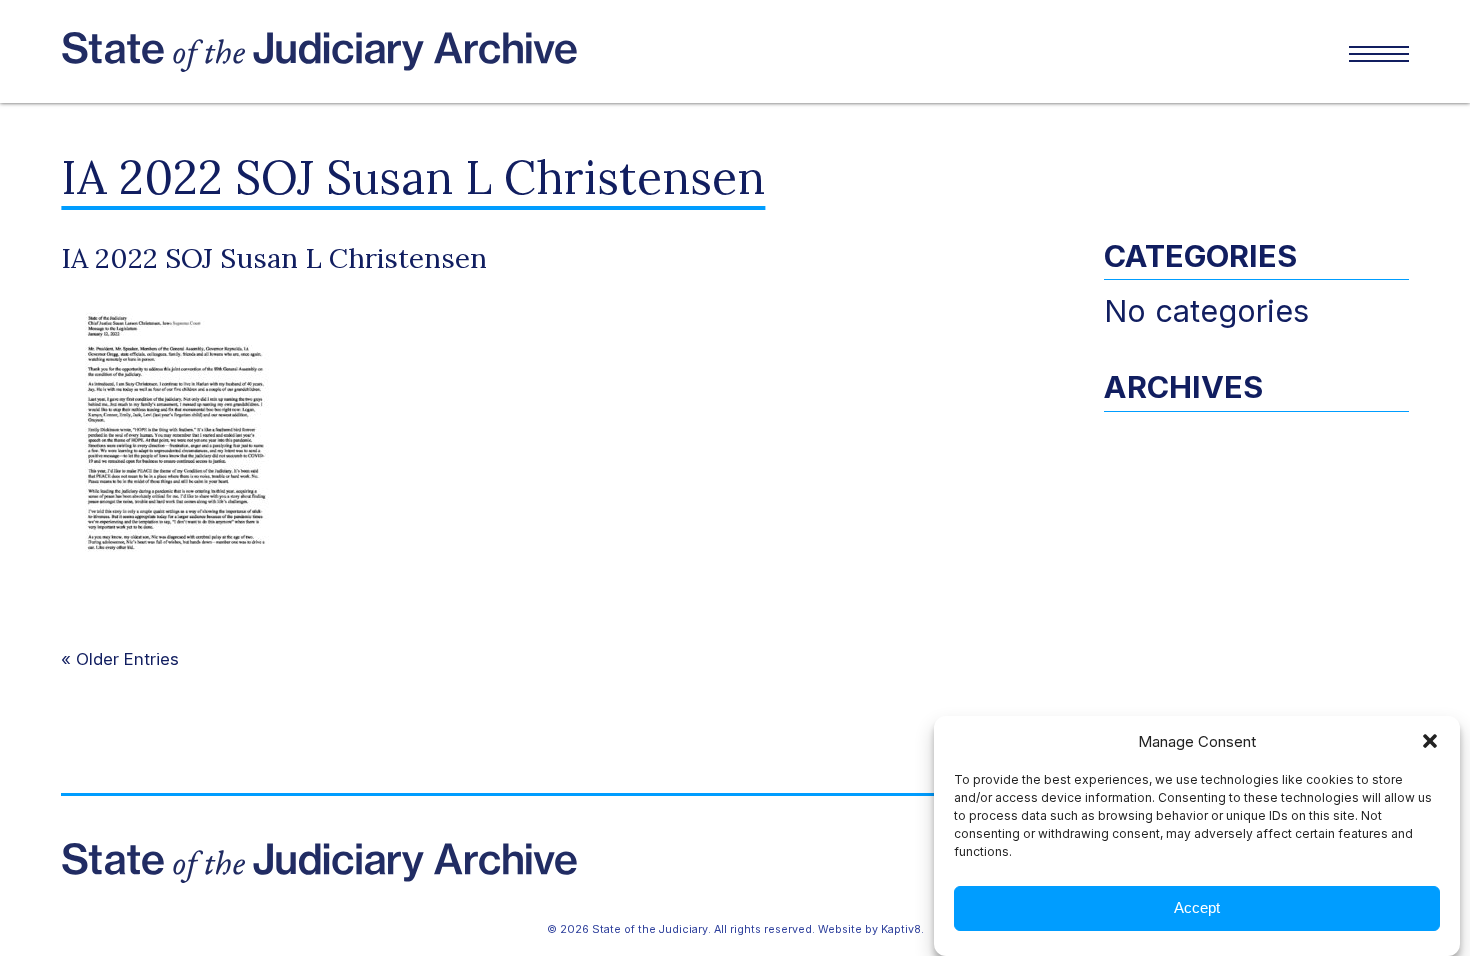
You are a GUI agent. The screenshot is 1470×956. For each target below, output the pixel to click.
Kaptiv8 (901, 929)
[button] (1430, 741)
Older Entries (127, 659)
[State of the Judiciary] (398, 52)
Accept (1197, 908)
